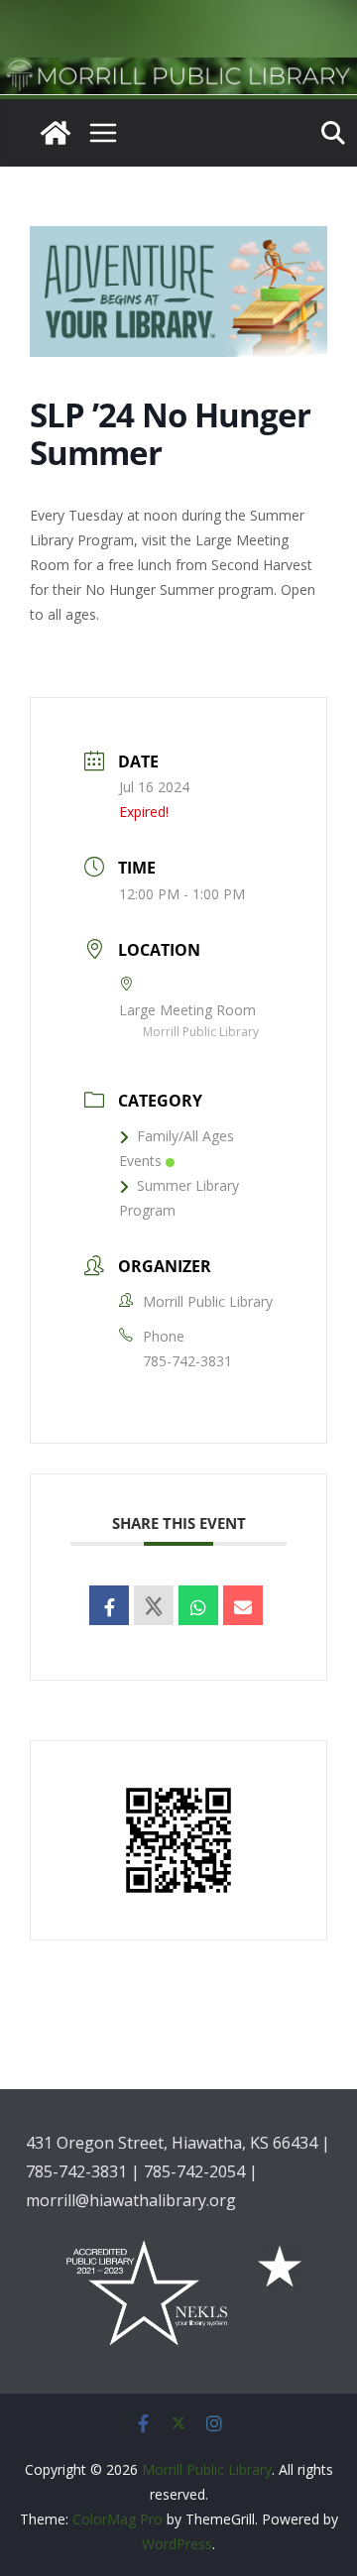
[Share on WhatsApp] (198, 1605)
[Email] (243, 1605)
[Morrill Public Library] (178, 71)
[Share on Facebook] (109, 1605)
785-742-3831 (187, 1361)
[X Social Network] (154, 1605)
